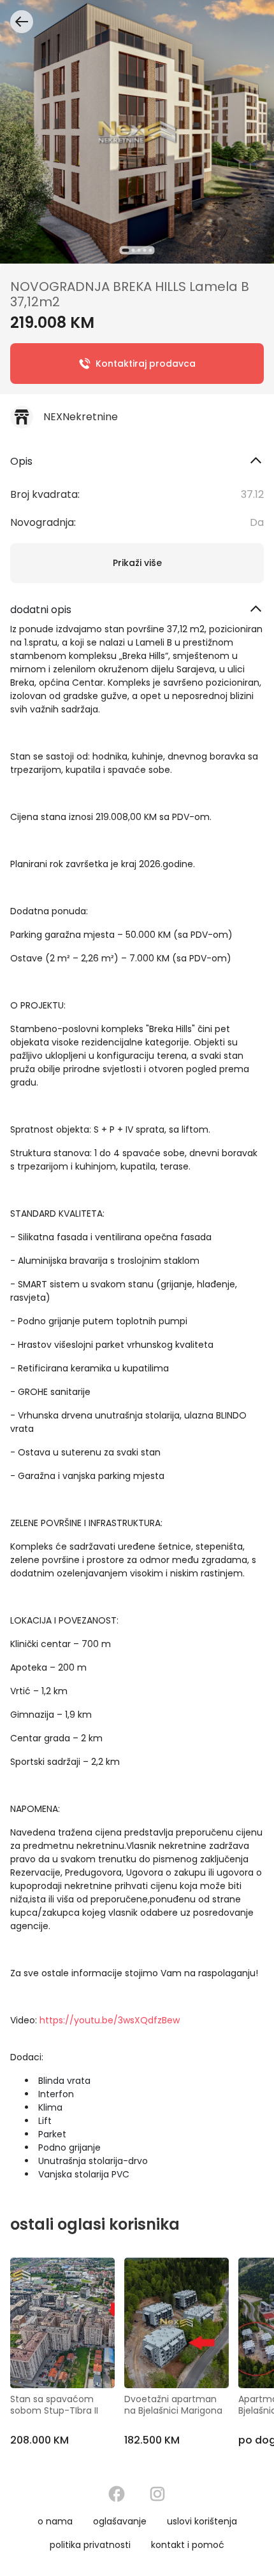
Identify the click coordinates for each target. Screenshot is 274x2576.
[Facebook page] (117, 2494)
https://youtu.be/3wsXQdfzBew (110, 2020)
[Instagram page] (157, 2494)
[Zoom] (137, 132)
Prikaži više (137, 563)
